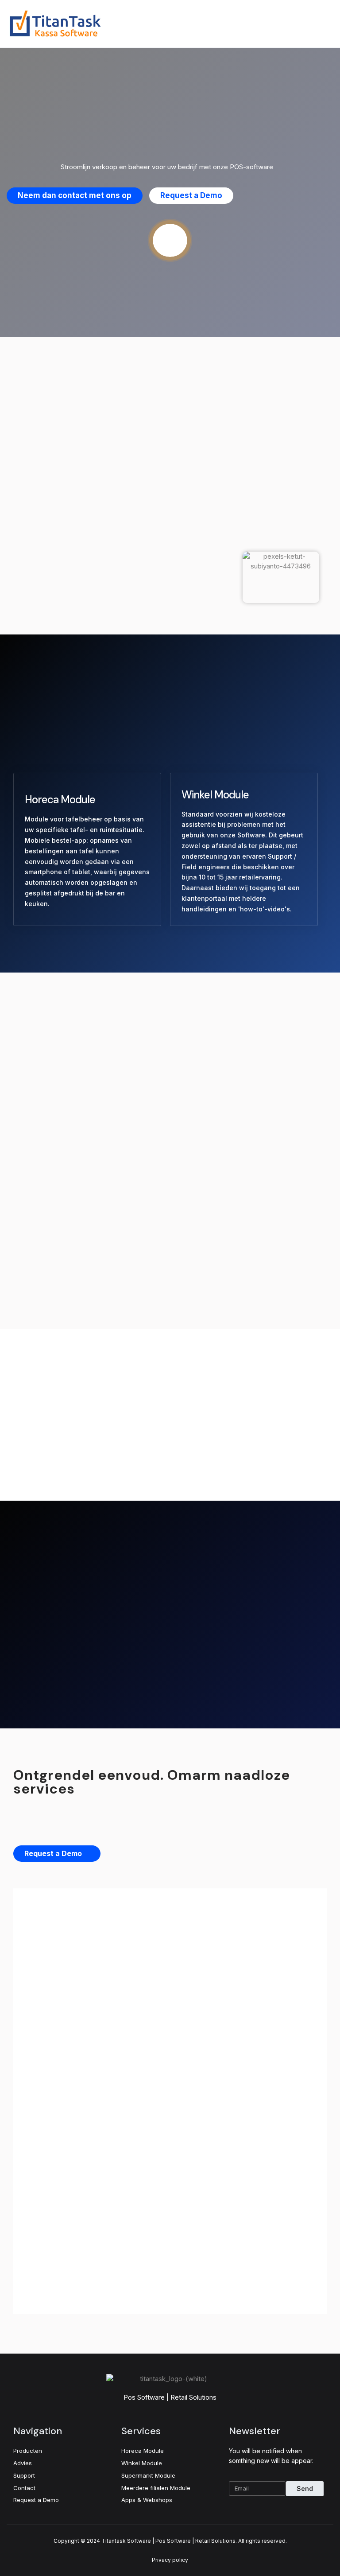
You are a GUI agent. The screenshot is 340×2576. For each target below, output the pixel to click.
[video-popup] (170, 240)
